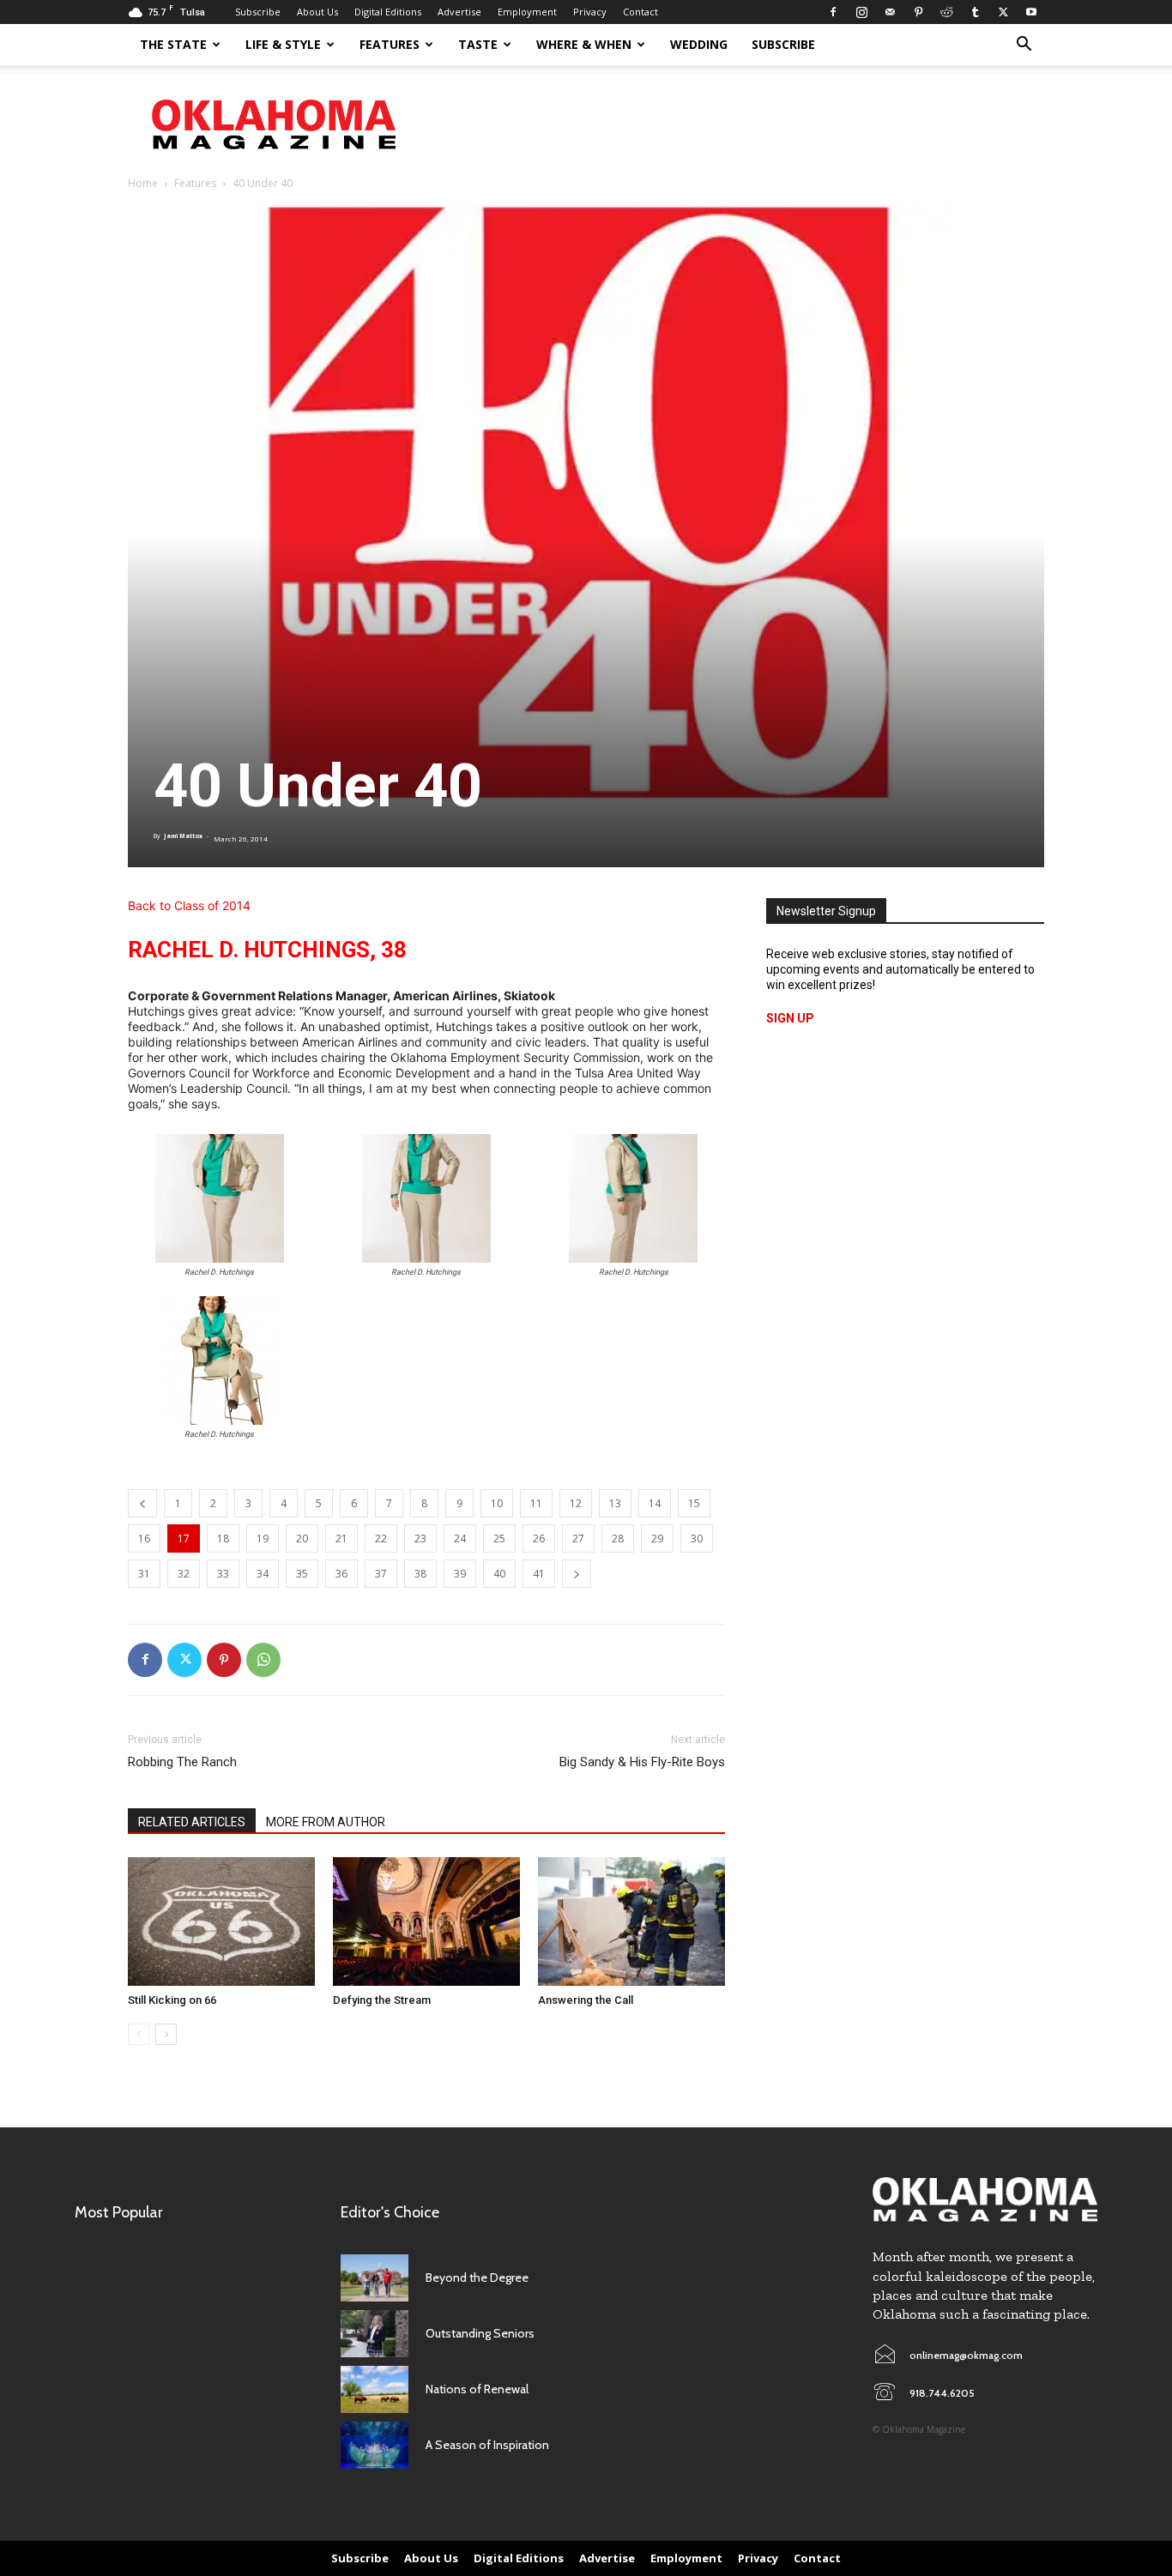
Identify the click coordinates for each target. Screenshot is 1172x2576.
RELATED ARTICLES (192, 1822)
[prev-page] (139, 2034)
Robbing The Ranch (182, 1762)
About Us (317, 12)
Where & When (584, 44)
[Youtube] (1031, 12)
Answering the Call (586, 2000)
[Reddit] (946, 12)
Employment (527, 12)
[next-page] (166, 2034)
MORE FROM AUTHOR (326, 1822)
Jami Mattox (183, 836)
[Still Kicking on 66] (221, 1921)
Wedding (699, 44)
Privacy (590, 12)
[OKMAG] (985, 2200)
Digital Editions (388, 12)
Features (390, 44)
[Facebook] (833, 12)
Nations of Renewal (477, 2389)
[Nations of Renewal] (375, 2389)
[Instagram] (861, 12)
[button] (1024, 46)
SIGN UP (790, 1018)
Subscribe (258, 12)
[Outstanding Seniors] (375, 2334)
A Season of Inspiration (487, 2445)
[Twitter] (1003, 12)
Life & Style (283, 44)
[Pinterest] (918, 12)
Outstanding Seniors (480, 2333)
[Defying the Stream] (426, 1921)
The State (173, 44)
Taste (478, 44)
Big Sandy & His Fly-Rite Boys (642, 1762)
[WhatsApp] (263, 1660)
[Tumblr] (975, 12)
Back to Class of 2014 (189, 905)
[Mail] (890, 12)
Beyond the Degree (477, 2277)
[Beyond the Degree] (375, 2278)
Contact (640, 12)
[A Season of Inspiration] (375, 2445)
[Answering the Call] (631, 1921)
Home (143, 183)
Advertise (459, 12)
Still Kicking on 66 (172, 2000)
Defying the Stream (382, 2000)
